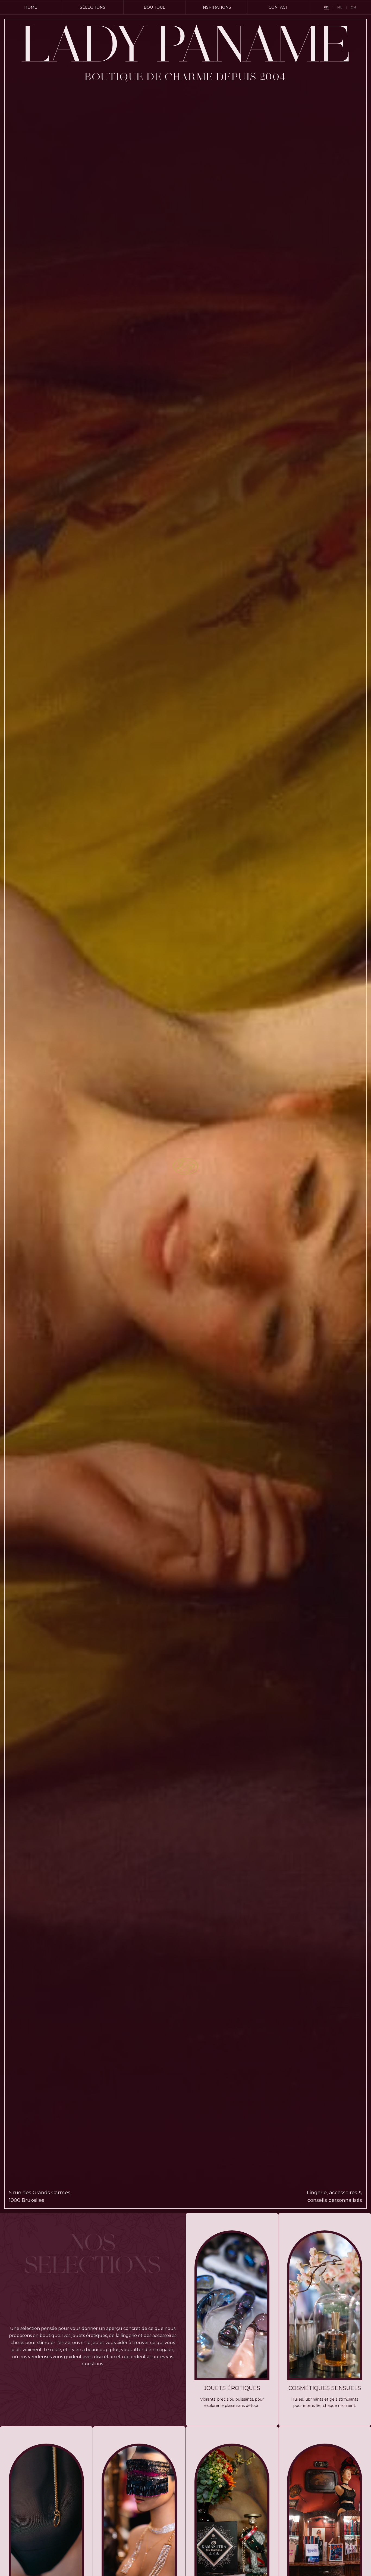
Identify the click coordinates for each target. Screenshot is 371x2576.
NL (340, 7)
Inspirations (216, 7)
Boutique (155, 7)
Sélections (93, 7)
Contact (278, 7)
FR (326, 7)
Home (31, 7)
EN (353, 7)
